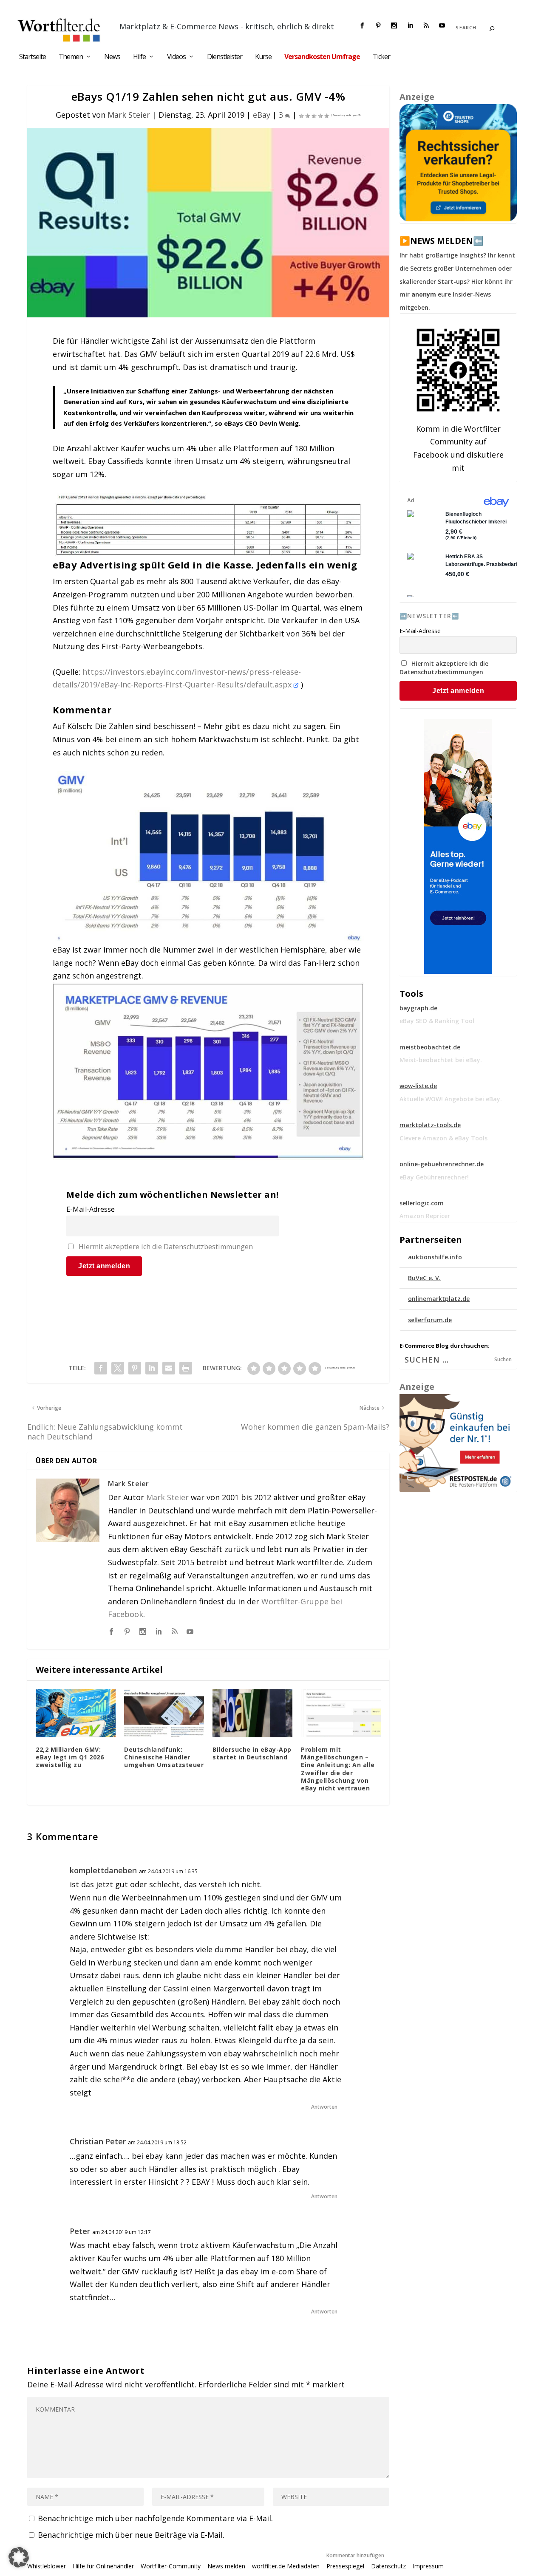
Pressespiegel (345, 2566)
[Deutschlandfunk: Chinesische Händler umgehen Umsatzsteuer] (164, 1713)
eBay (262, 115)
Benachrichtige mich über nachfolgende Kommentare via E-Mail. (155, 2518)
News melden (226, 2566)
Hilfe (139, 57)
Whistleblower (47, 2566)
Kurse (263, 57)
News (112, 57)
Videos (176, 57)
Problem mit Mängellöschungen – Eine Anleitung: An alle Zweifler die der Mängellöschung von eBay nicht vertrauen (338, 1769)
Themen (71, 57)
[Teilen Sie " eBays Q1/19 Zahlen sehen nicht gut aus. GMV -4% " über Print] (186, 1368)
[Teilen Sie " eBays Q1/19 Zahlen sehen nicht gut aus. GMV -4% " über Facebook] (101, 1368)
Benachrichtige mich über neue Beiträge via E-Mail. (131, 2535)
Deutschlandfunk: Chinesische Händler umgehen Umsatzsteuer (164, 1757)
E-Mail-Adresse (91, 1209)
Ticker (381, 57)
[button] (19, 2557)
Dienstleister (225, 57)
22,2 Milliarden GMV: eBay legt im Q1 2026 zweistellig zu (70, 1757)
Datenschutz (388, 2566)
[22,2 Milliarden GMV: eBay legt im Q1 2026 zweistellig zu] (76, 1713)
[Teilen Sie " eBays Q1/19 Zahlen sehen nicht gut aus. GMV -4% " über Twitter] (118, 1368)
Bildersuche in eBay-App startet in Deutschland (252, 1753)
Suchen (503, 1359)
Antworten (324, 2107)
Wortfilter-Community (171, 2566)
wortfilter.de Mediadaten (286, 2566)
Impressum (428, 2566)
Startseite (33, 57)
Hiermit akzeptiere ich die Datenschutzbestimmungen (166, 1247)
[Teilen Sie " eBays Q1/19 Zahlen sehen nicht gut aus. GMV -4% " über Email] (169, 1368)
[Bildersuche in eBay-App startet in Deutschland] (252, 1713)
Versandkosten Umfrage (322, 57)
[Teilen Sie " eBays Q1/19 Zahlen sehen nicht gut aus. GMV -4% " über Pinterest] (135, 1368)
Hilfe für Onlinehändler (103, 2566)
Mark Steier (129, 115)
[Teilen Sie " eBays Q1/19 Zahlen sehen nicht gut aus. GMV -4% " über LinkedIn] (152, 1368)
